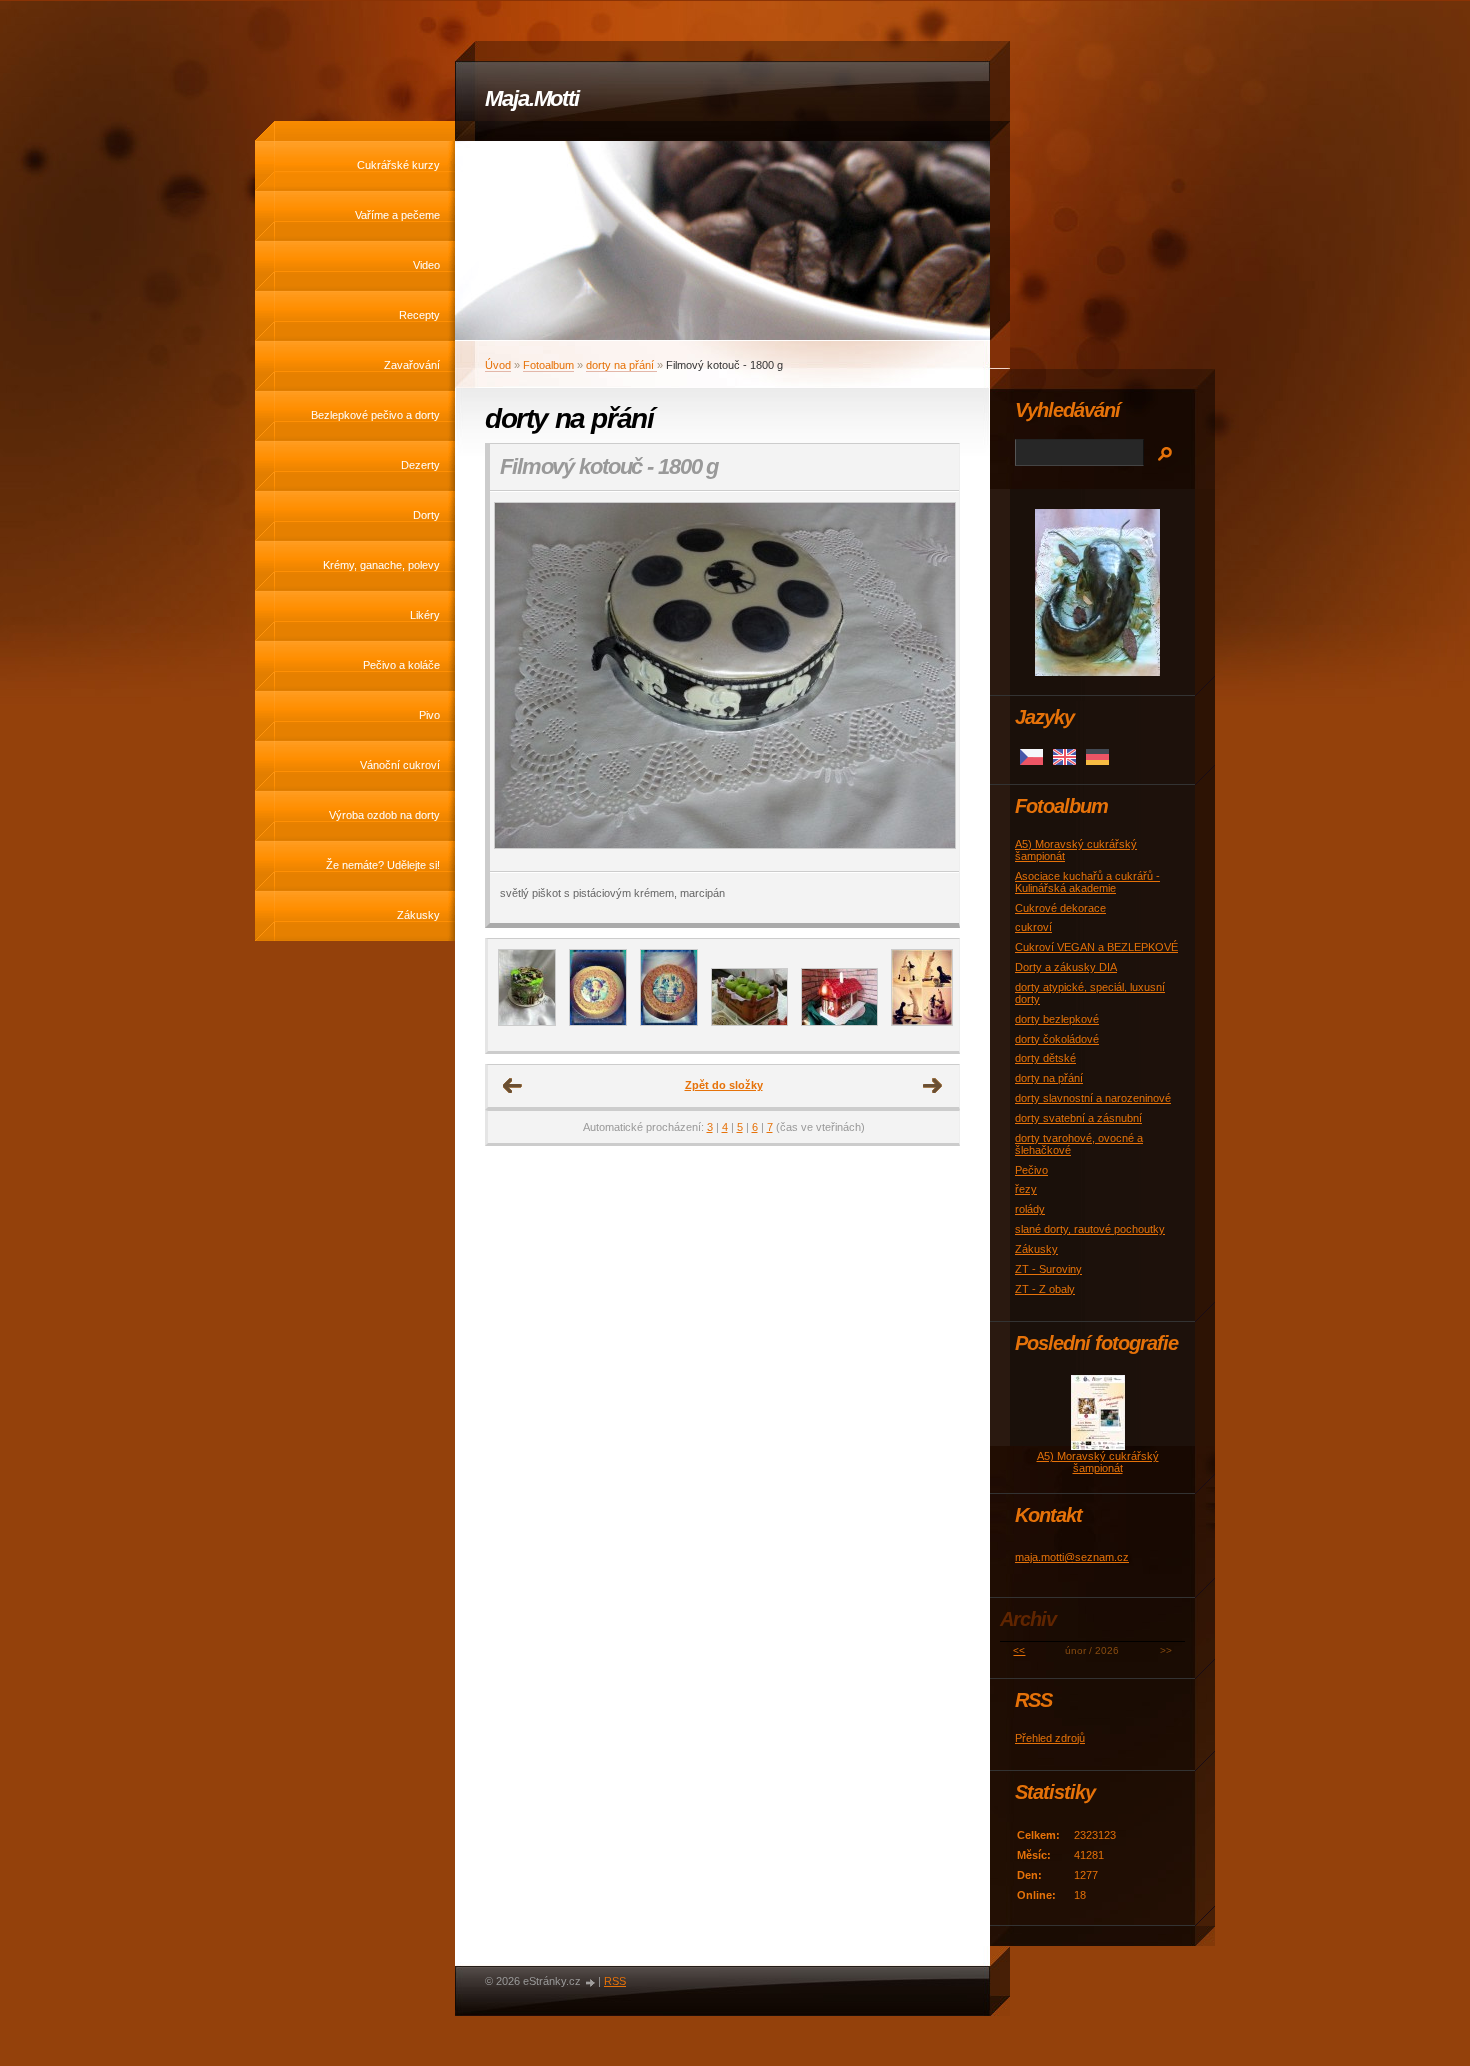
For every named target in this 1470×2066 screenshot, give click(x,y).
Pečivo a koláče (401, 665)
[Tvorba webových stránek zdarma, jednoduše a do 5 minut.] (591, 1982)
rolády (1030, 1209)
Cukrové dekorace (1060, 908)
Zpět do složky (724, 1085)
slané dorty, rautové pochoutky (1090, 1229)
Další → (933, 1086)
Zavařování (412, 365)
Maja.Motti (532, 98)
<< (1019, 1650)
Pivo (429, 715)
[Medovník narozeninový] (598, 1022)
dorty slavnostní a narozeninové (1093, 1098)
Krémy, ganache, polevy (381, 565)
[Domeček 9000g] (839, 1022)
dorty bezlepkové (1057, 1019)
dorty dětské (1045, 1058)
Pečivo (1031, 1170)
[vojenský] (527, 1022)
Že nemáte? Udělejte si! (383, 865)
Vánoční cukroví (400, 765)
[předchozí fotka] (522, 681)
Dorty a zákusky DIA (1066, 967)
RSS (615, 1981)
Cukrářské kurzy (398, 165)
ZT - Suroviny (1048, 1269)
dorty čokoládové (1057, 1039)
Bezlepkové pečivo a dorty (375, 415)
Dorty (426, 515)
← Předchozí (513, 1086)
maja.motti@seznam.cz (1072, 1557)
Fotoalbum (548, 365)
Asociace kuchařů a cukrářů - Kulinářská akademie (1087, 882)
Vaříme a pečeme (397, 215)
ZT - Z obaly (1045, 1289)
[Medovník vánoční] (669, 1022)
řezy (1026, 1189)
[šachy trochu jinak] (922, 1022)
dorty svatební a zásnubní (1078, 1118)
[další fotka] (926, 681)
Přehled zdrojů (1050, 1738)
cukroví (1033, 927)
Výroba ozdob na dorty (384, 815)
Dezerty (420, 465)
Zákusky (418, 915)
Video (426, 265)
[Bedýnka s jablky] (749, 1022)
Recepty (419, 315)
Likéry (425, 615)
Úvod (498, 365)
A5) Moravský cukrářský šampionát (1098, 1462)
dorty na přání (621, 365)
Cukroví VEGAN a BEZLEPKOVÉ (1096, 947)
